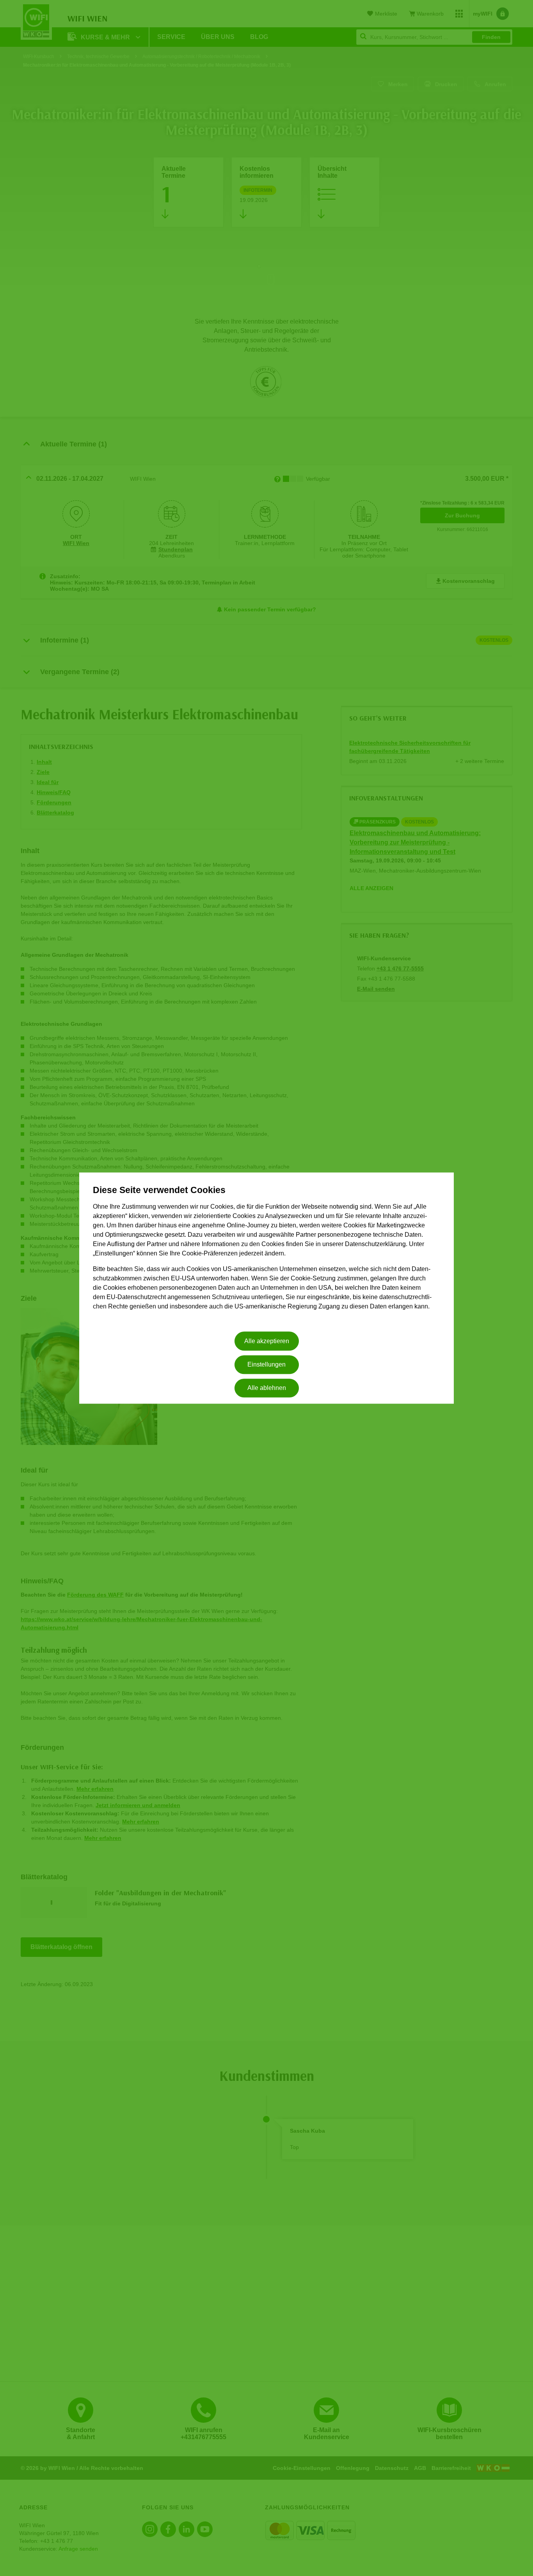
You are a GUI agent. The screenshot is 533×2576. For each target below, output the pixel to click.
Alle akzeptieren (267, 1341)
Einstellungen (266, 1364)
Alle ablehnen (267, 1388)
